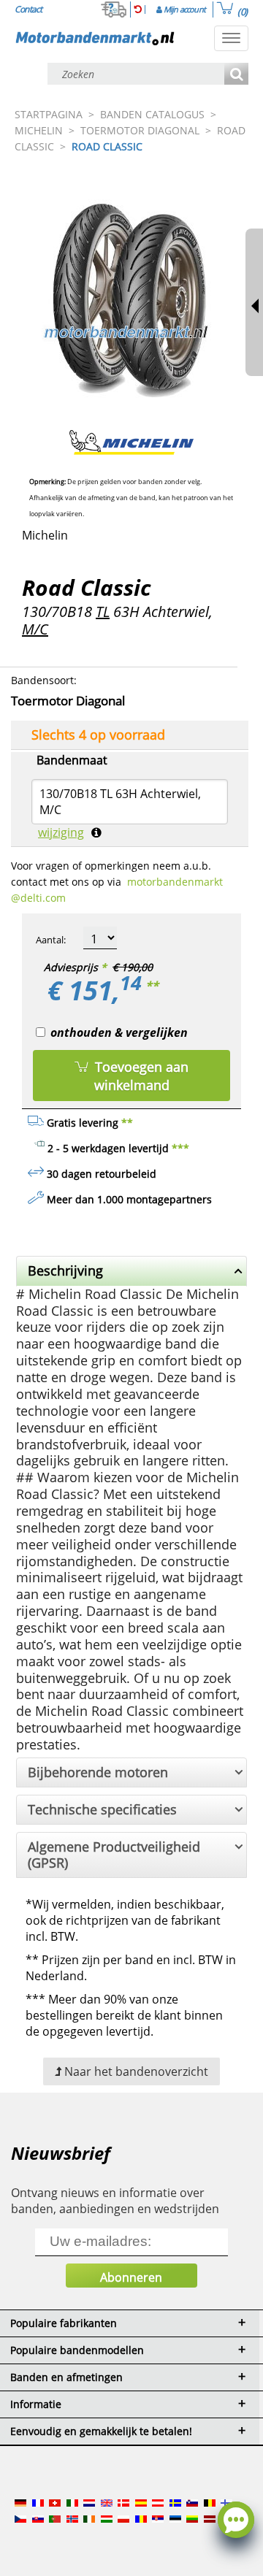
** (152, 986)
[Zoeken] (236, 75)
